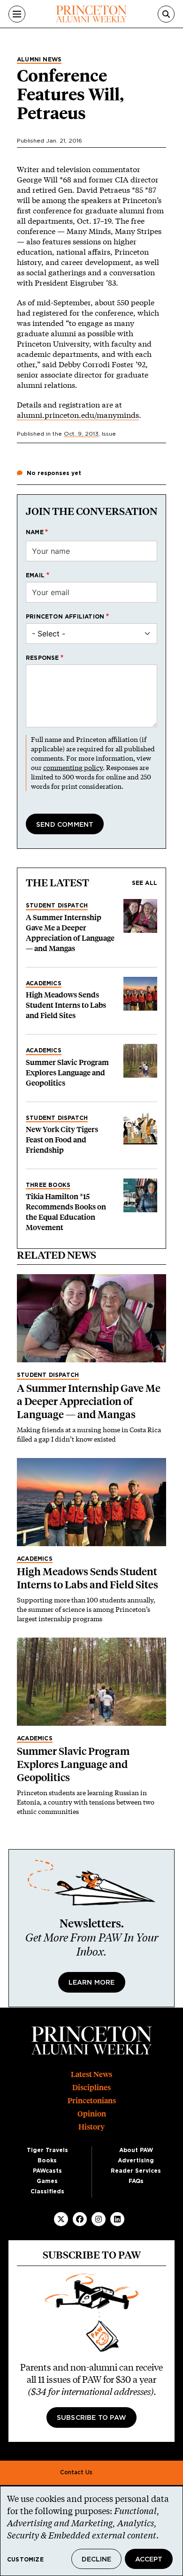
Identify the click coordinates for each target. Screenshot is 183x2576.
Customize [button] (25, 2560)
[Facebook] (80, 2219)
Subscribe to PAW (91, 2418)
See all (145, 883)
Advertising (136, 2161)
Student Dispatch (57, 906)
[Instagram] (99, 2219)
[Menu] (17, 14)
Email (35, 575)
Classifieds (47, 2191)
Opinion (92, 2114)
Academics (44, 983)
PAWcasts (47, 2171)
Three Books (48, 1185)
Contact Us (76, 2472)
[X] (61, 2219)
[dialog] (91, 2531)
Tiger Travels (47, 2150)
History (91, 2127)
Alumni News (39, 60)
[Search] (166, 14)
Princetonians (92, 2101)
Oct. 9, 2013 (81, 434)
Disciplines (91, 2088)
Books (47, 2161)
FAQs (136, 2181)
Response (42, 658)
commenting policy (73, 767)
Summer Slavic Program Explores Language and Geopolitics (67, 1073)
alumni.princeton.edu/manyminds (78, 415)
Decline (96, 2560)
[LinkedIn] (117, 2219)
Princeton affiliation (65, 617)
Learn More (92, 1983)
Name (35, 532)
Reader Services (136, 2171)
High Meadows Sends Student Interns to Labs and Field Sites (66, 1005)
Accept (149, 2560)
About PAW (136, 2150)
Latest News (91, 2074)
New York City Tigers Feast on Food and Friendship (62, 1140)
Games (47, 2181)
